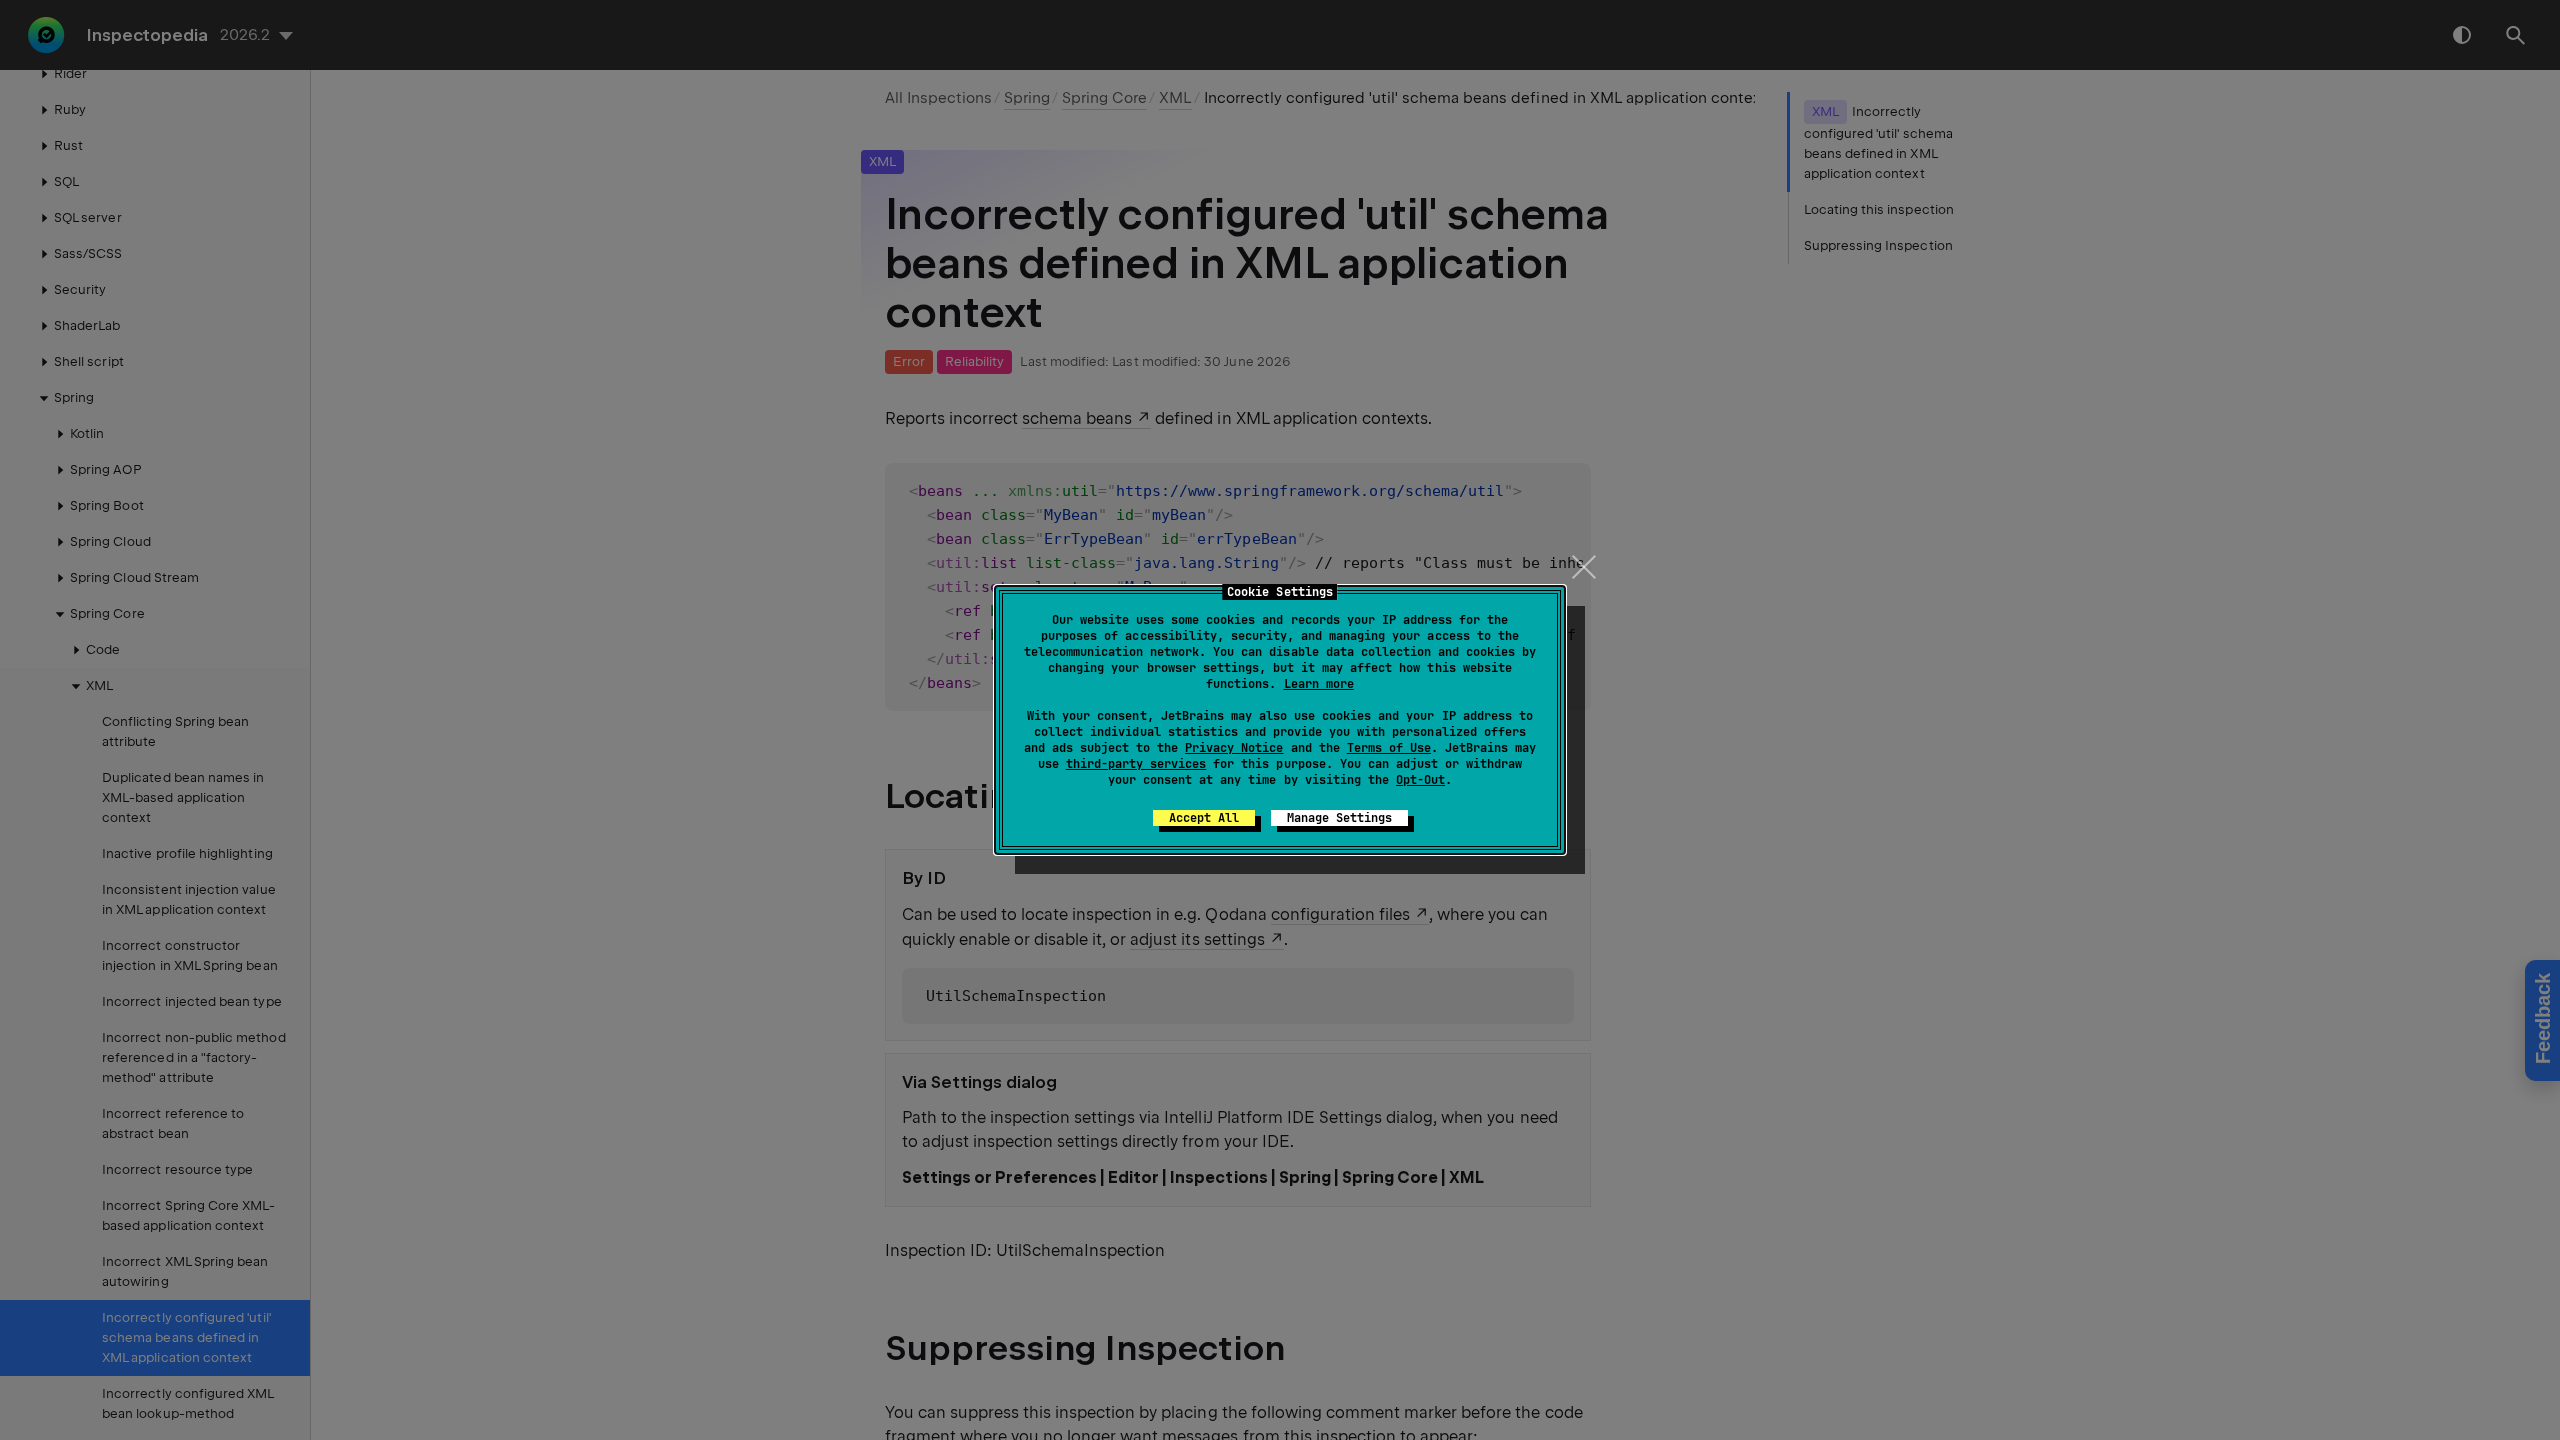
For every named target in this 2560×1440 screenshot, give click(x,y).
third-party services (1136, 764)
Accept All (1204, 818)
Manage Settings (1339, 818)
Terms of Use (1389, 748)
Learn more (1319, 684)
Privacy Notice (1234, 748)
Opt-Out (1420, 780)
